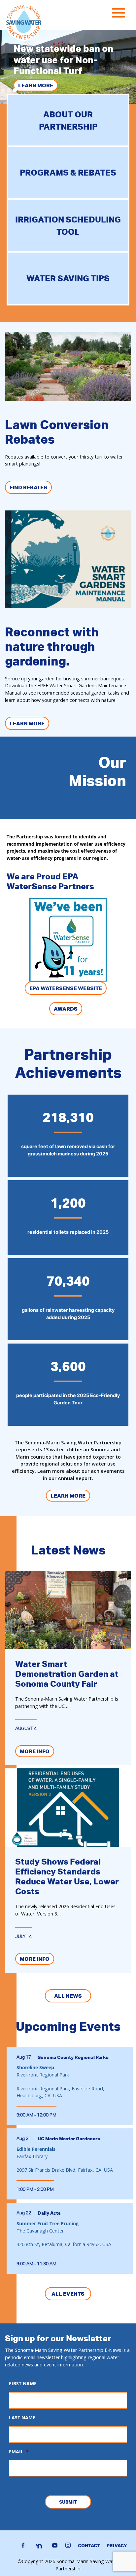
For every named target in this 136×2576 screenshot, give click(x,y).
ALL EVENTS (68, 2294)
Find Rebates (28, 487)
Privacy (117, 2545)
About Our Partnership (68, 121)
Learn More (36, 85)
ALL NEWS (68, 1996)
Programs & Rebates (68, 172)
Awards (66, 1009)
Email (19, 2452)
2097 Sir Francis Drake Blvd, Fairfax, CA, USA (65, 2170)
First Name (23, 2384)
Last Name (22, 2418)
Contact (89, 2545)
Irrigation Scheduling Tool (68, 226)
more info (35, 1751)
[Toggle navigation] (120, 14)
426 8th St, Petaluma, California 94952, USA (64, 2244)
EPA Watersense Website (66, 988)
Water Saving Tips (68, 278)
